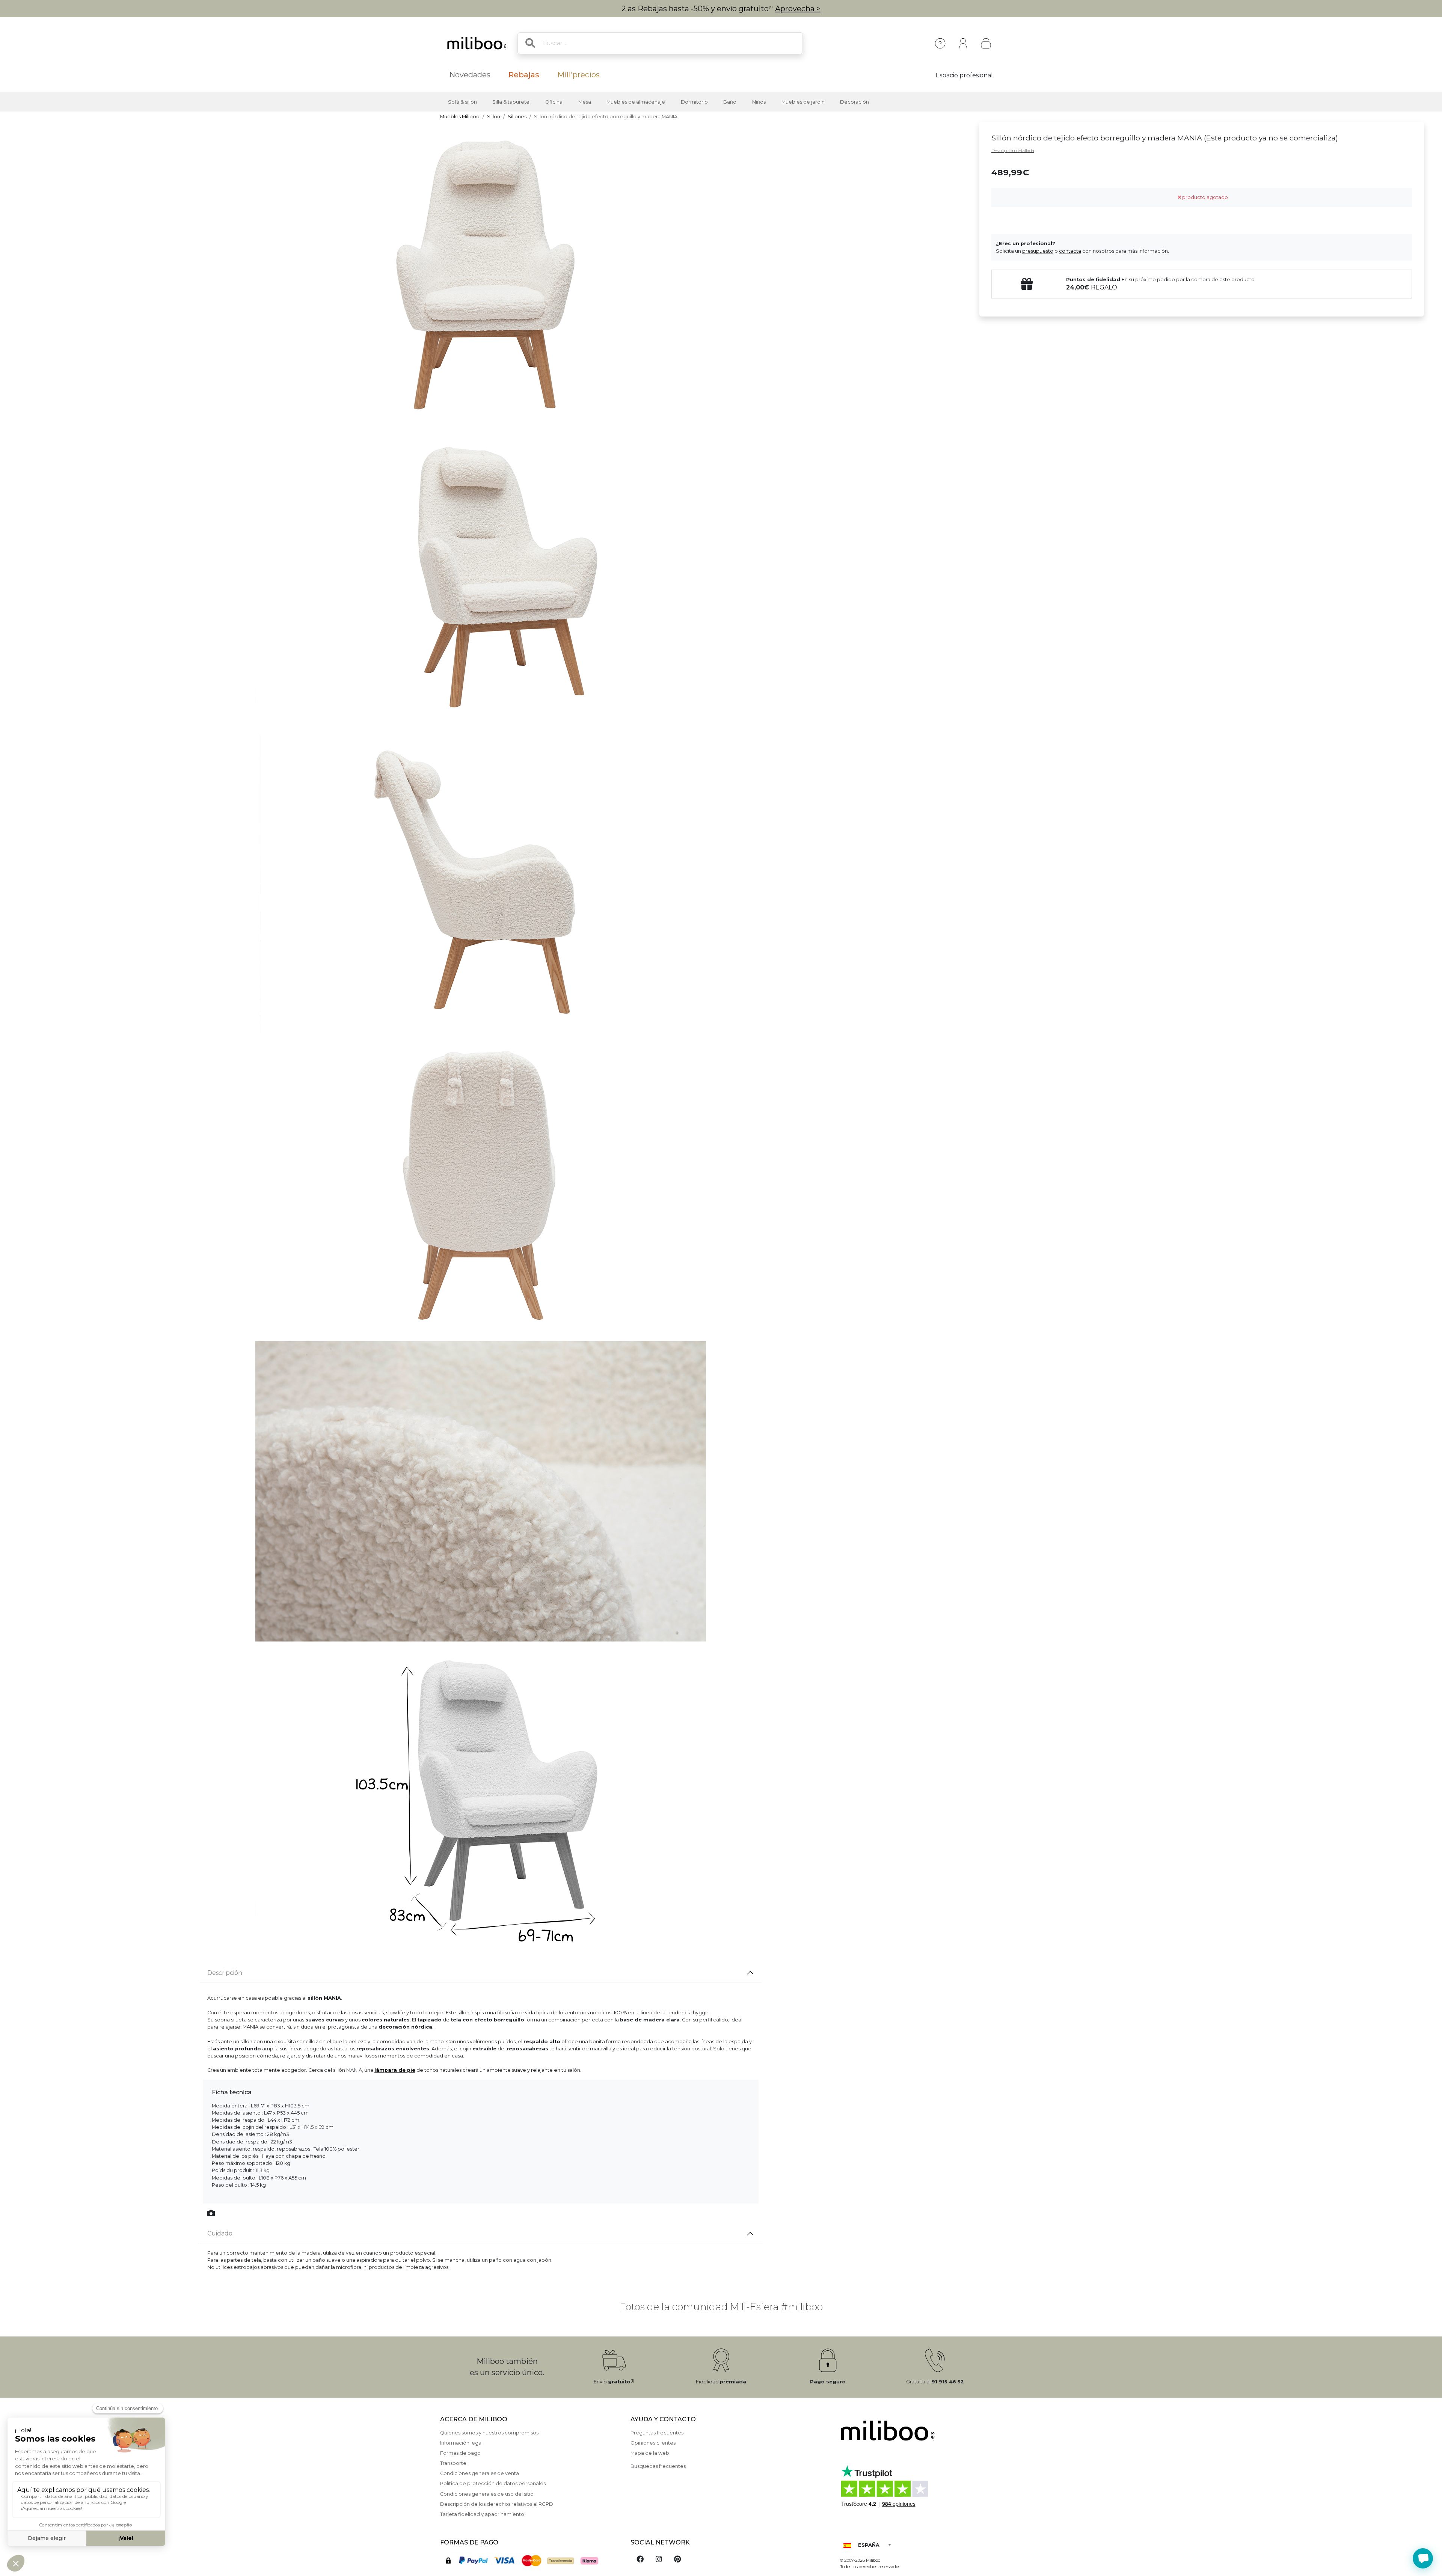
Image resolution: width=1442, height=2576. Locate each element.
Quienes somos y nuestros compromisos (489, 2433)
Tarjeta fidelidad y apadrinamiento (482, 2514)
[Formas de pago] (531, 2560)
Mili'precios (578, 75)
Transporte (453, 2463)
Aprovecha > (798, 9)
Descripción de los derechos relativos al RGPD (497, 2504)
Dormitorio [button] (694, 102)
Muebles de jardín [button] (803, 102)
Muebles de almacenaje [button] (636, 102)
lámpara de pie (395, 2070)
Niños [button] (759, 102)
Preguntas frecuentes (657, 2433)
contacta (1070, 251)
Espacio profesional (964, 75)
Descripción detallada (1013, 151)
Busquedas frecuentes (658, 2466)
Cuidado (220, 2233)
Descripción (225, 1973)
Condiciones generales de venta (480, 2473)
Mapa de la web (650, 2453)
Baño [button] (730, 102)
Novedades (470, 75)
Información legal (461, 2443)
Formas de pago (460, 2453)
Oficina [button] (554, 102)
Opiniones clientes (653, 2443)
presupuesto (1038, 251)
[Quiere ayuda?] (1423, 2558)
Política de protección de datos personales (493, 2483)
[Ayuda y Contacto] (940, 43)
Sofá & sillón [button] (462, 102)
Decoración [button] (854, 102)
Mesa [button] (585, 102)
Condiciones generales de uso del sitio (487, 2494)
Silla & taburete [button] (511, 102)
